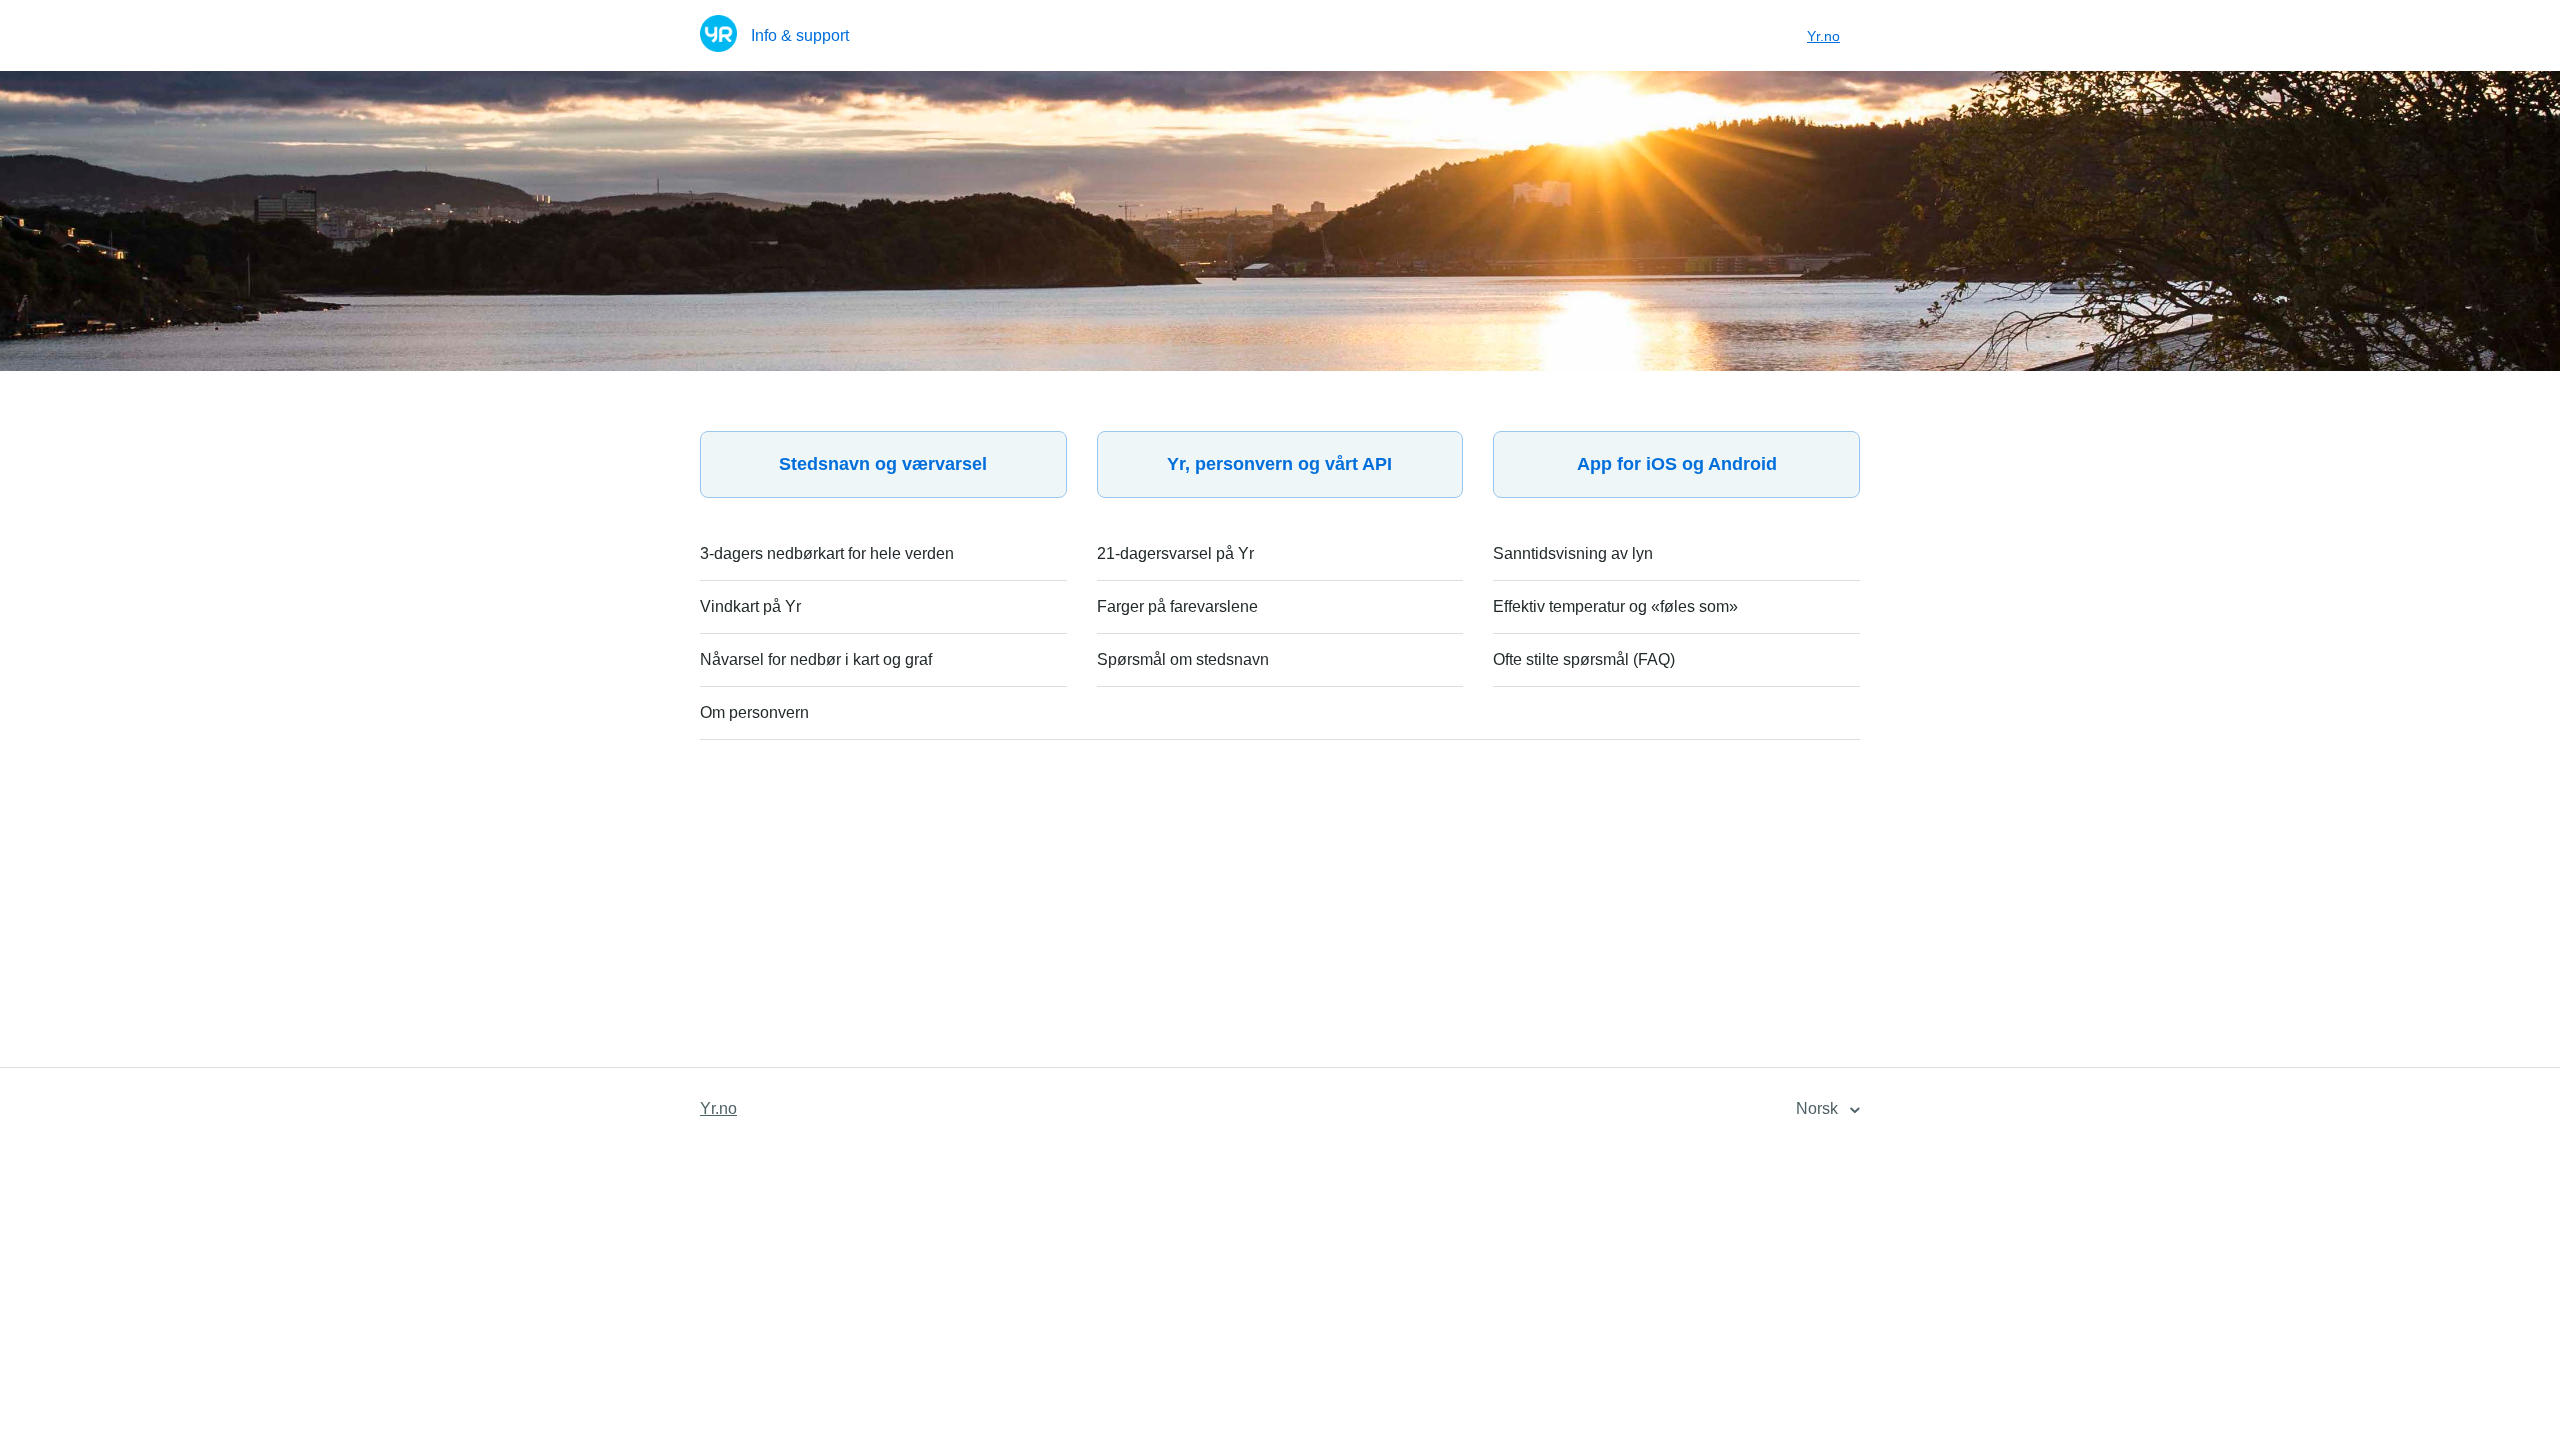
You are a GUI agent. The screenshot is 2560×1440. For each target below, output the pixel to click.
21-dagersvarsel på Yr (1175, 553)
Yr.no (1823, 36)
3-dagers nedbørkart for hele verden (827, 553)
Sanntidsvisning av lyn (1573, 553)
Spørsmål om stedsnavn (1183, 659)
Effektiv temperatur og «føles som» (1615, 606)
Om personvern (754, 712)
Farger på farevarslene (1177, 606)
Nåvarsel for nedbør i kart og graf (816, 659)
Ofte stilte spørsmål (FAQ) (1584, 659)
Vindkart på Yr (750, 606)
